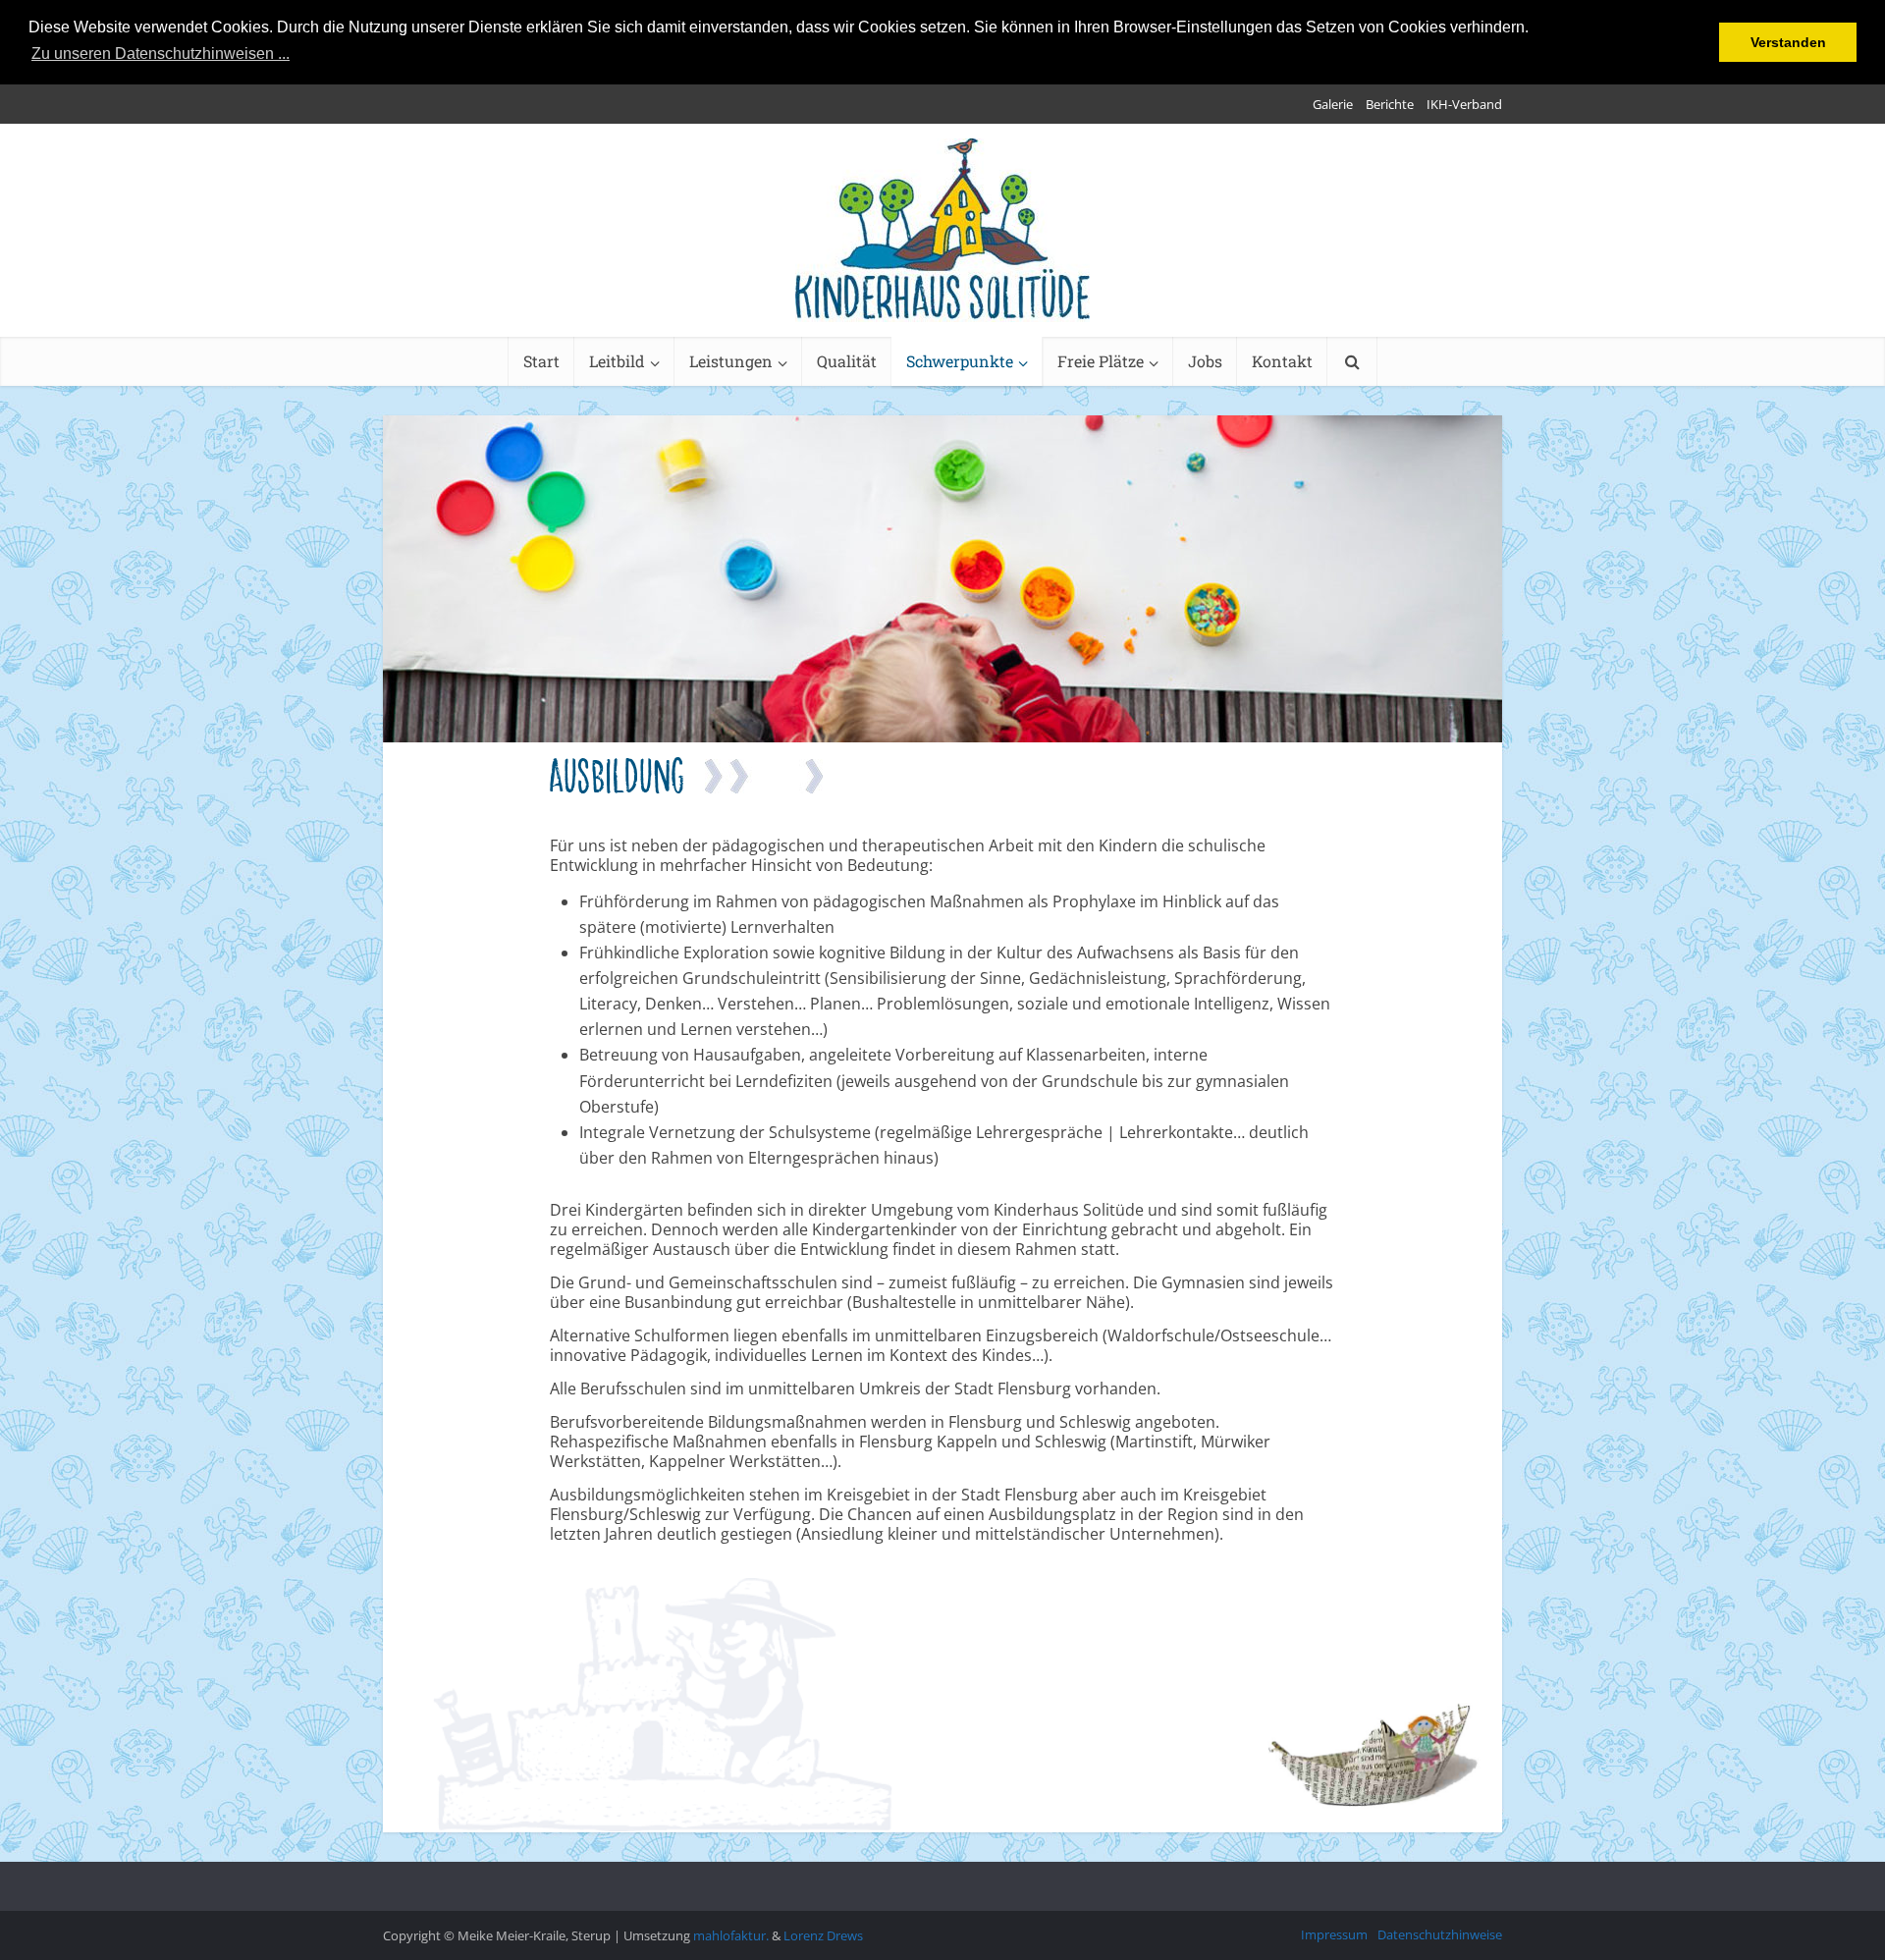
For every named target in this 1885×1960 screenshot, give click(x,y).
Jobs (1205, 361)
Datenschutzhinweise (1440, 1934)
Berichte (1390, 104)
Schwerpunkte (960, 361)
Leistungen (731, 361)
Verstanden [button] (1788, 42)
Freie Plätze (1101, 361)
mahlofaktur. (731, 1935)
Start (541, 361)
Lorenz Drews (823, 1935)
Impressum (1334, 1934)
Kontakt (1282, 361)
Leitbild (617, 361)
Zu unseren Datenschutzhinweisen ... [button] (161, 54)
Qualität (847, 361)
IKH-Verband (1464, 104)
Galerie (1333, 104)
